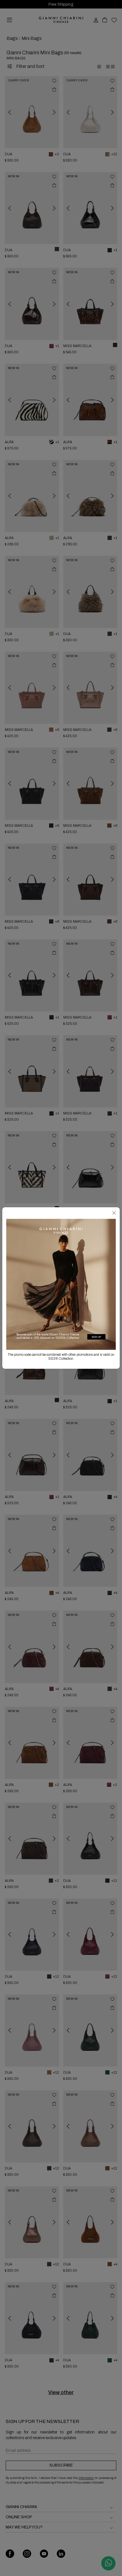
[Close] (114, 1213)
